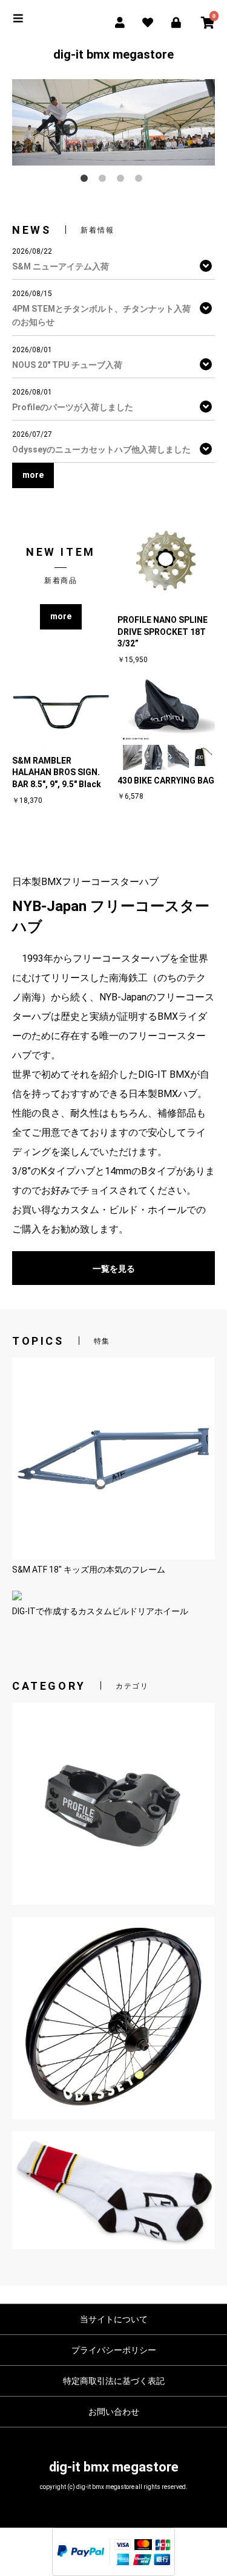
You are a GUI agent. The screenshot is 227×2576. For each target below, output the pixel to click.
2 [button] (105, 181)
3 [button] (123, 181)
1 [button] (87, 181)
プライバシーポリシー (114, 2350)
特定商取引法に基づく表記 (114, 2381)
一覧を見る (114, 1269)
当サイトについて (114, 2319)
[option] (113, 122)
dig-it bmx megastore (113, 54)
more (61, 616)
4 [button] (141, 181)
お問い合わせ (114, 2412)
